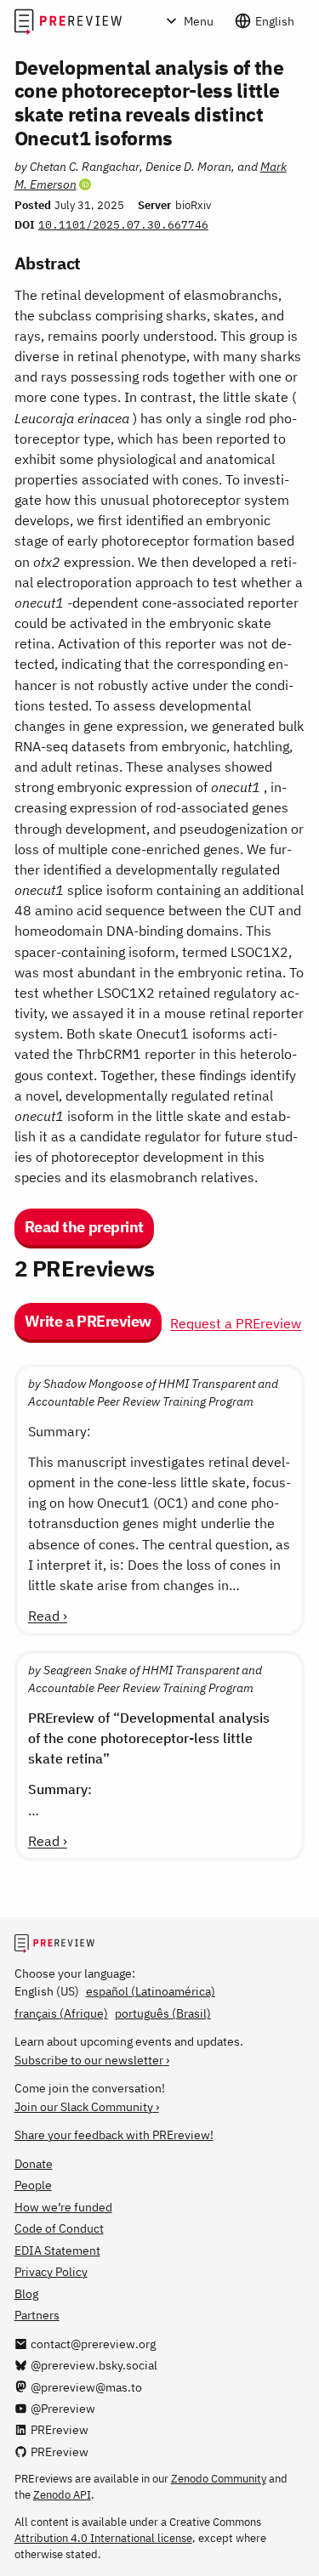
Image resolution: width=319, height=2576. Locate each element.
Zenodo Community (219, 2478)
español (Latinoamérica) (151, 1991)
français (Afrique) (61, 2013)
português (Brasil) (163, 2013)
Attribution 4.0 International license (103, 2538)
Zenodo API (62, 2494)
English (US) (47, 1991)
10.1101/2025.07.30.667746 (123, 224)
